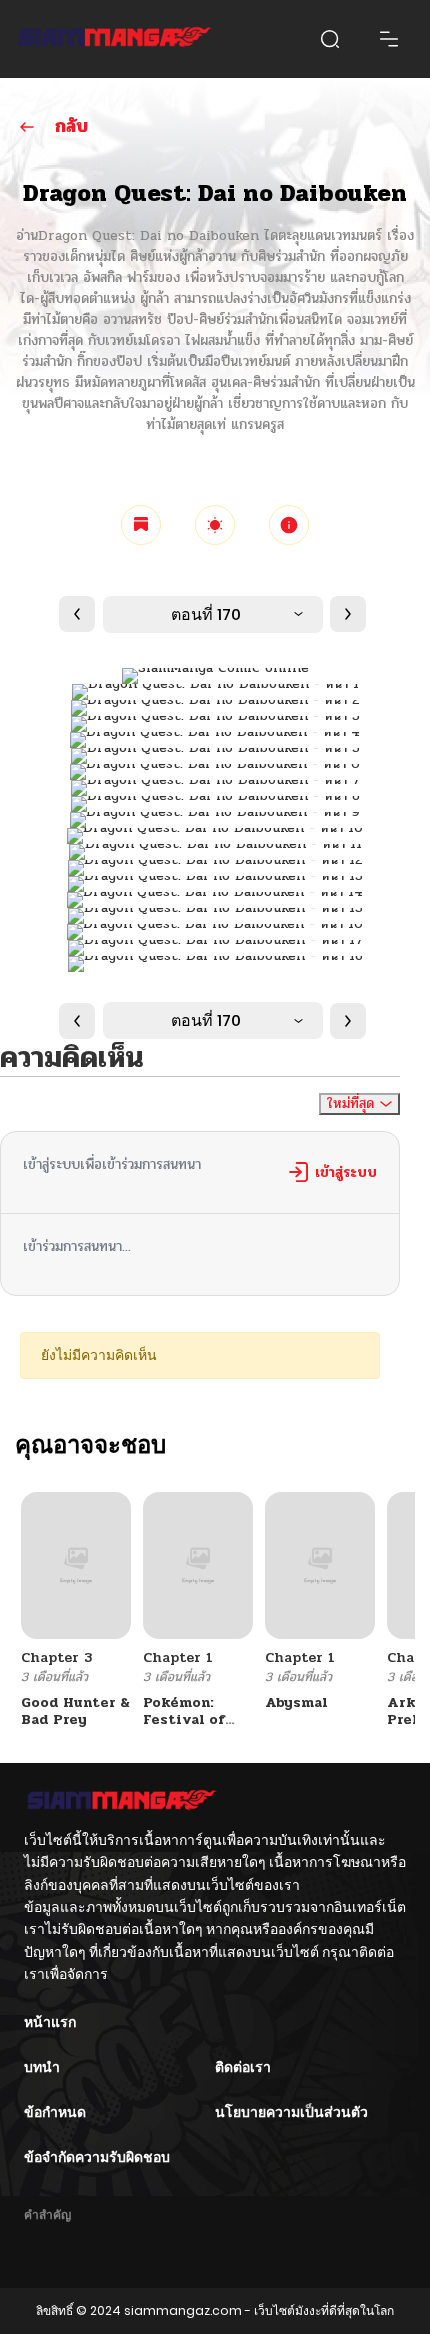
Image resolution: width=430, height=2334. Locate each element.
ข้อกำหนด (55, 2112)
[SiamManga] (115, 39)
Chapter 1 (178, 1657)
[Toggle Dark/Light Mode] (215, 525)
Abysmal (296, 1702)
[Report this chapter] (289, 525)
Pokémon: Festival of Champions (184, 1719)
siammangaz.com (183, 2310)
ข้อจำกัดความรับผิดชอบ (97, 2157)
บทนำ (42, 2067)
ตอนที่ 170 (206, 614)
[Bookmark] (141, 525)
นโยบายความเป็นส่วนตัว (291, 2112)
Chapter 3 (56, 1657)
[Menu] (389, 39)
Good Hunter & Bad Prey (75, 1711)
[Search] (330, 39)
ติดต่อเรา (243, 2067)
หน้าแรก (50, 2022)
